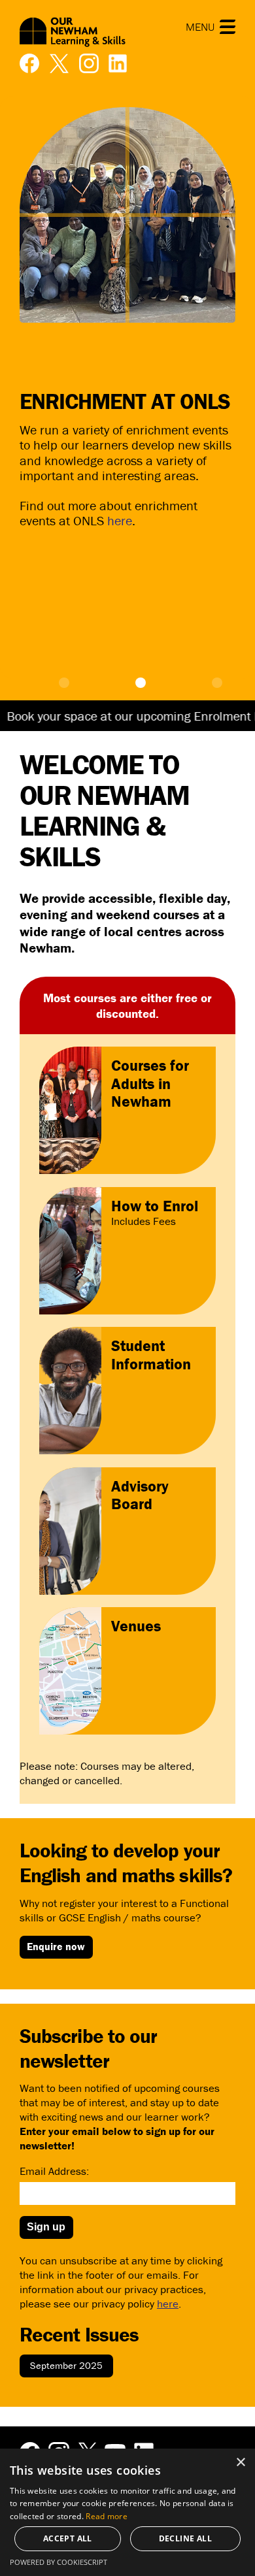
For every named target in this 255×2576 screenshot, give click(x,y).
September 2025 (66, 2365)
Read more (107, 2516)
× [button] (240, 2463)
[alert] (127, 2512)
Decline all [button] (185, 2538)
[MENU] (228, 27)
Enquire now (56, 1946)
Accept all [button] (68, 2538)
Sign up (46, 2227)
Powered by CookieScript (59, 2562)
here (120, 520)
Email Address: (54, 2171)
